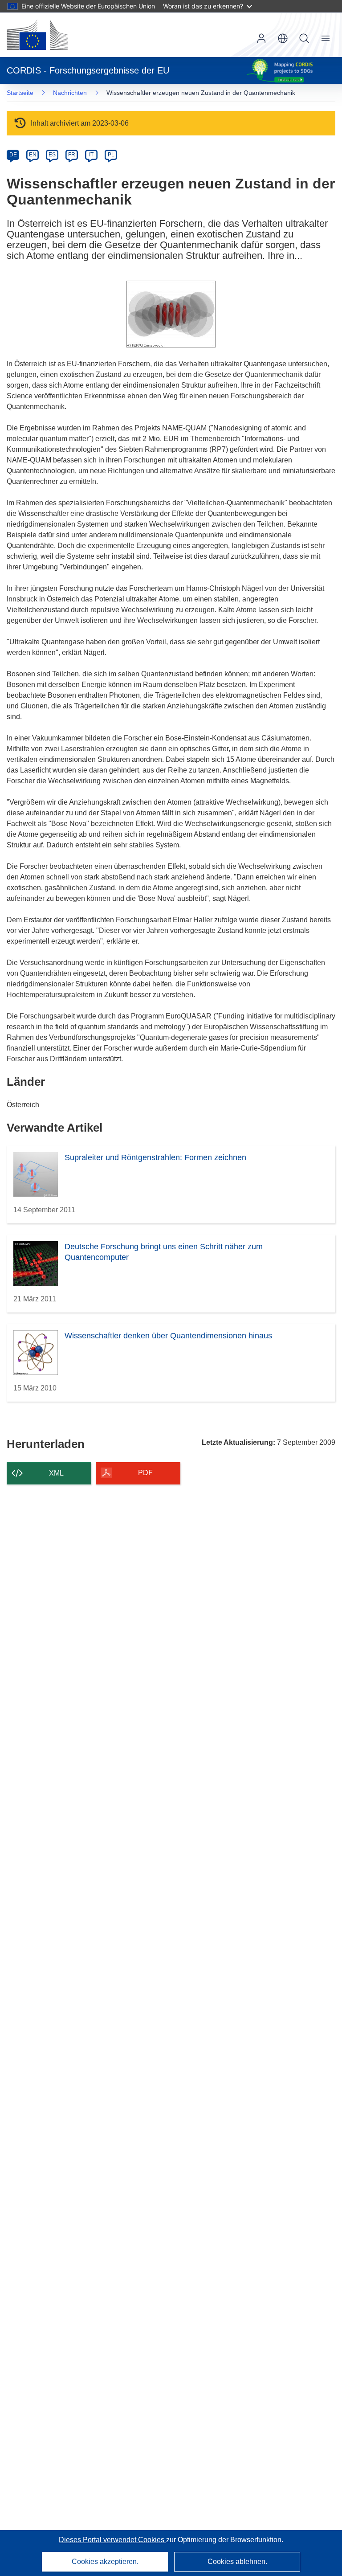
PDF (145, 1473)
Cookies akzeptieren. (105, 2562)
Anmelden (261, 38)
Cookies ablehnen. (237, 2562)
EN (33, 155)
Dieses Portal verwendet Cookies (112, 2540)
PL (111, 155)
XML (56, 1473)
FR (72, 155)
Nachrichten (70, 93)
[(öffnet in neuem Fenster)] (37, 35)
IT (91, 155)
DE (13, 155)
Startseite (20, 93)
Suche (304, 38)
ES (52, 155)
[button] (283, 38)
